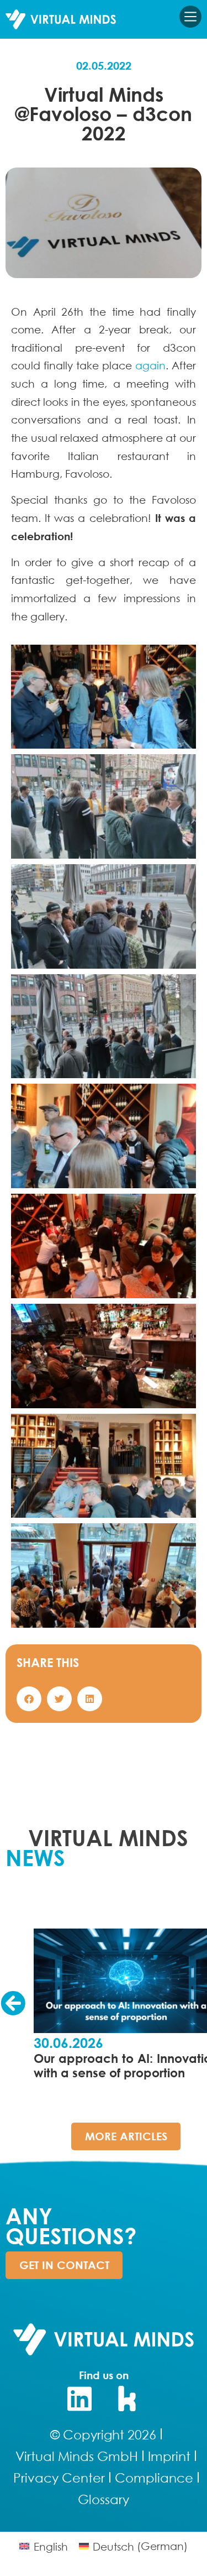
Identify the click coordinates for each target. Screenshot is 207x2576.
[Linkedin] (79, 2399)
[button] (29, 1699)
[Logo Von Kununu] (128, 2399)
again (150, 365)
